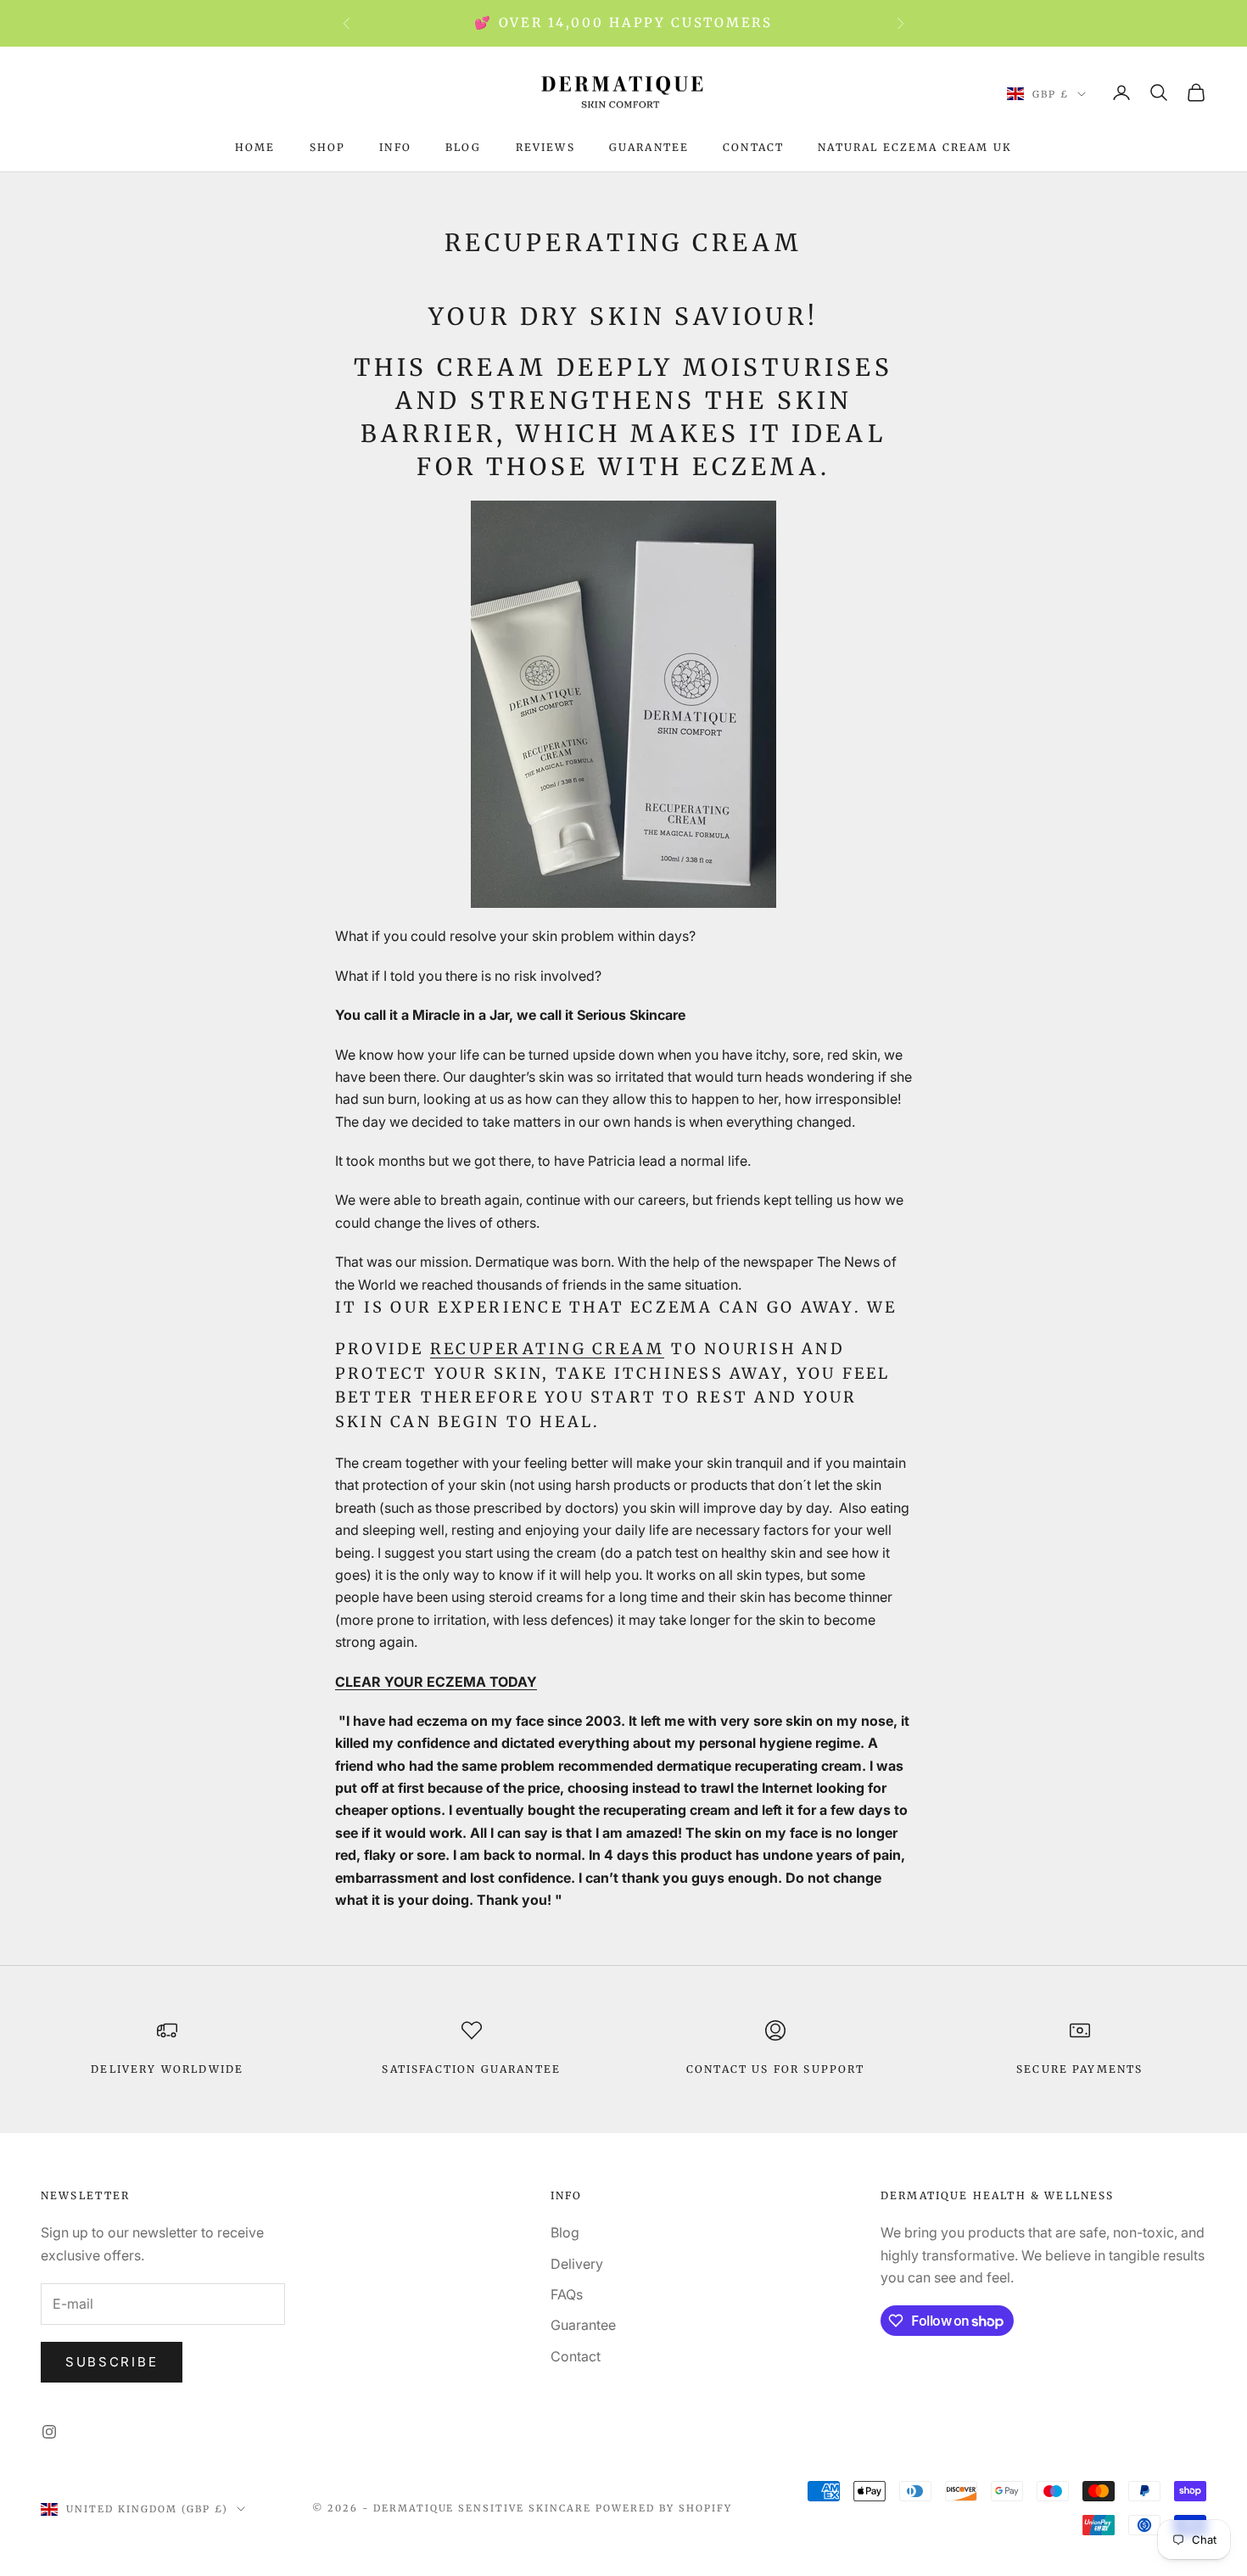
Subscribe (112, 2362)
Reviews (545, 147)
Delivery (577, 2264)
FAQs (567, 2294)
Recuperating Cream (547, 1349)
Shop (328, 147)
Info (395, 147)
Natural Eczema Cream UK (915, 147)
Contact (753, 147)
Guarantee (649, 147)
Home (255, 147)
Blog (464, 147)
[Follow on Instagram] (49, 2432)
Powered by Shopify (664, 2508)
